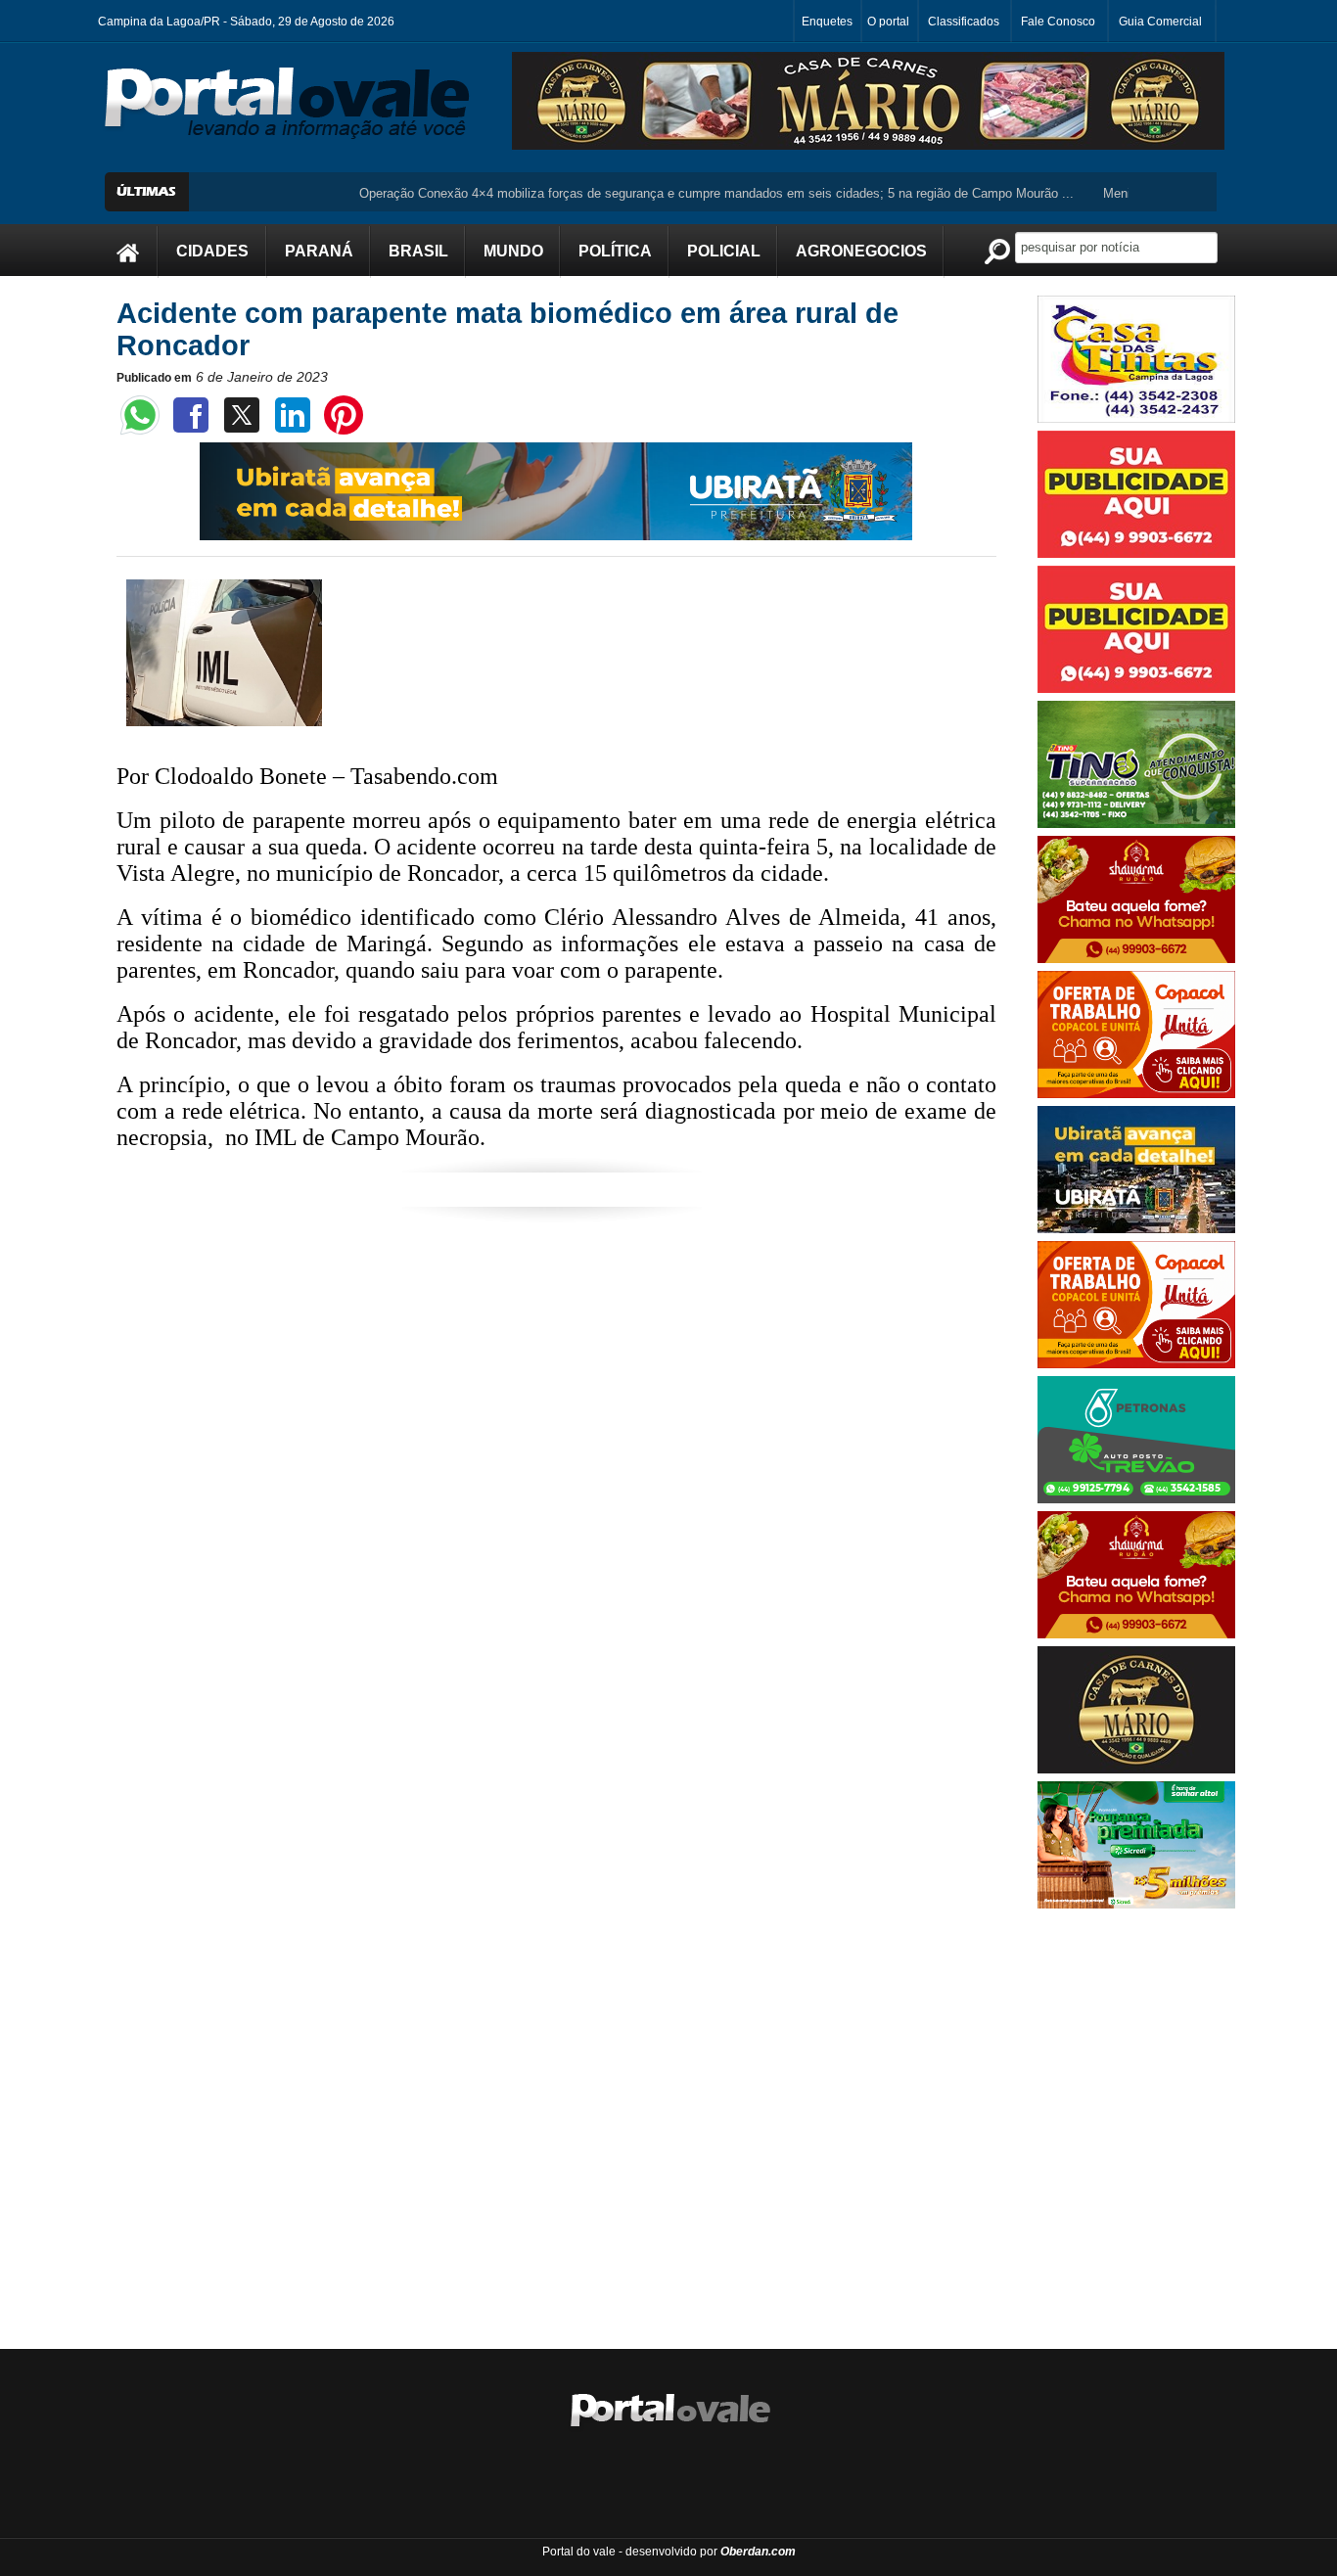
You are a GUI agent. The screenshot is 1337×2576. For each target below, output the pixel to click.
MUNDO (513, 251)
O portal (888, 22)
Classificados (964, 22)
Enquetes (827, 22)
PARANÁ (319, 251)
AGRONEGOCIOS (861, 251)
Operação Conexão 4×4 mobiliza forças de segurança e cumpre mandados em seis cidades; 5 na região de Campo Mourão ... (665, 193)
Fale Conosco (1058, 22)
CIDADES (212, 251)
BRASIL (418, 251)
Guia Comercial (1160, 22)
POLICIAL (724, 251)
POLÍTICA (615, 251)
